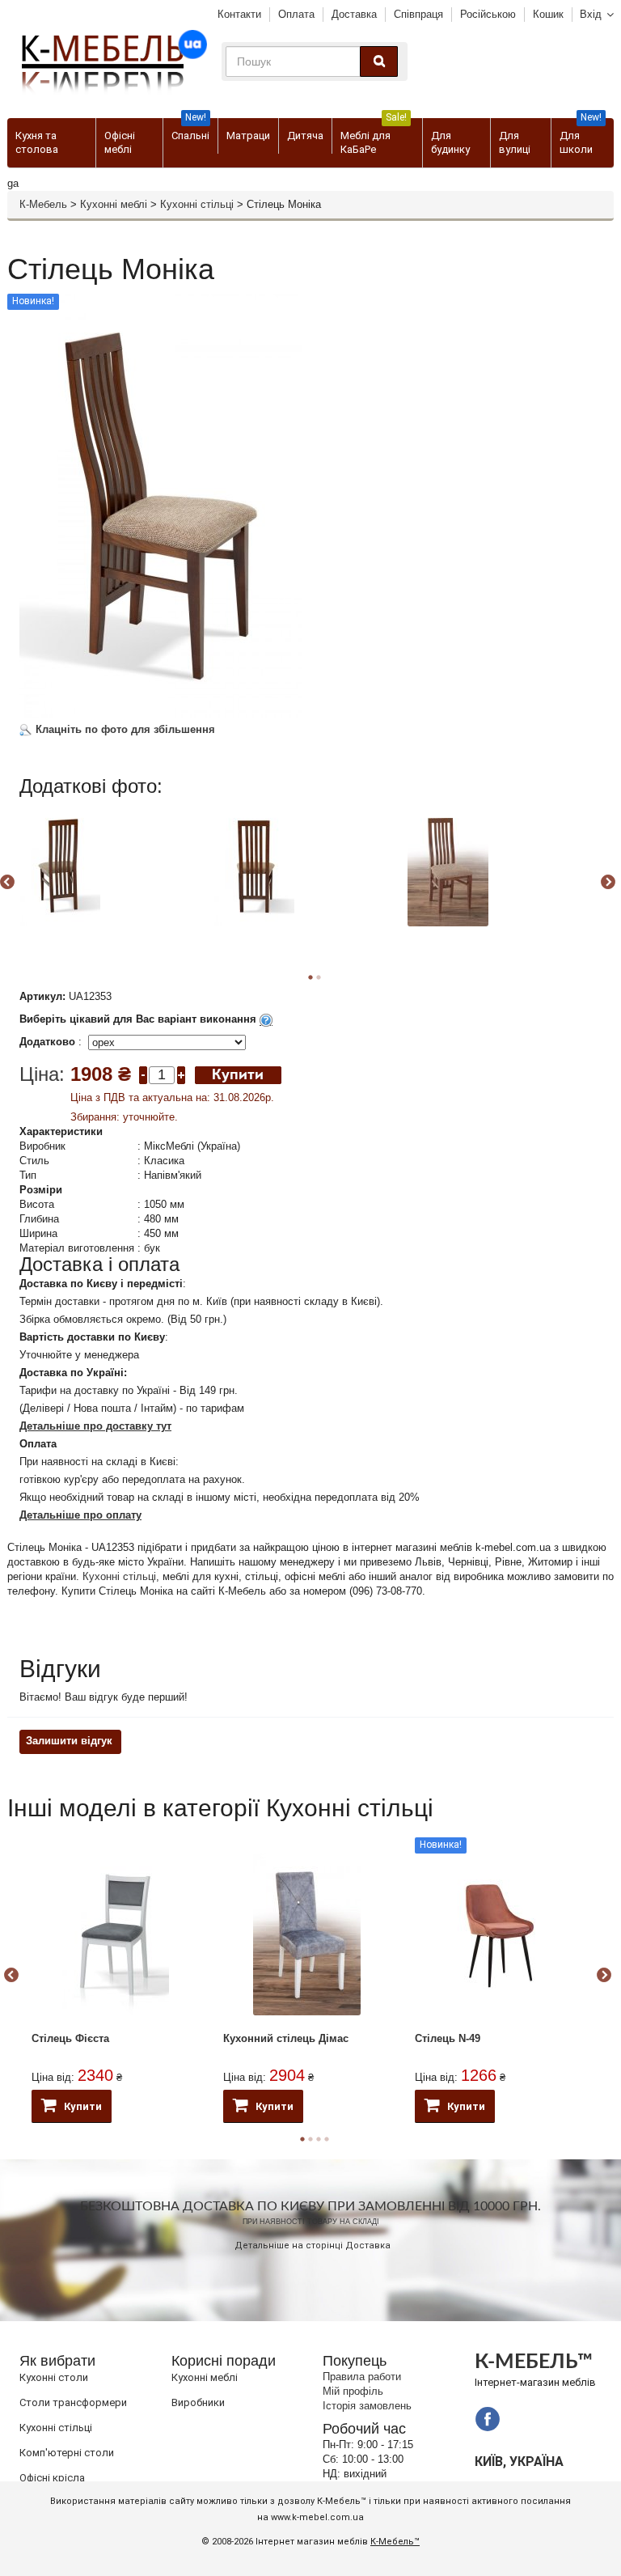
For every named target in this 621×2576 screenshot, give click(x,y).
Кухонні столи (54, 2377)
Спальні (190, 130)
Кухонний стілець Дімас (286, 2038)
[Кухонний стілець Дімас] (307, 1934)
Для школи (581, 137)
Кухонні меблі (114, 204)
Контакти (239, 14)
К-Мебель (43, 204)
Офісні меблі (120, 142)
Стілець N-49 (448, 2038)
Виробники (198, 2402)
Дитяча (305, 136)
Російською (488, 14)
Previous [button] (11, 1976)
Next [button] (608, 883)
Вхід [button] (591, 14)
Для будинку (450, 142)
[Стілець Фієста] (115, 1934)
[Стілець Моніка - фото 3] (448, 866)
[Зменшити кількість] (143, 1074)
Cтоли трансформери (73, 2402)
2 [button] (319, 977)
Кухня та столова (37, 142)
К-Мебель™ (395, 2542)
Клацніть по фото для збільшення (124, 729)
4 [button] (327, 2139)
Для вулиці (515, 142)
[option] (114, 880)
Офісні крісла (52, 2478)
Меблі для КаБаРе (374, 137)
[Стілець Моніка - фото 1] (60, 866)
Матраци (248, 136)
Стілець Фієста (70, 2038)
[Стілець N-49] (498, 1934)
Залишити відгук (69, 1741)
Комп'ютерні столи (67, 2453)
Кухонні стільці (197, 204)
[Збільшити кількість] (181, 1074)
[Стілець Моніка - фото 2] (254, 866)
